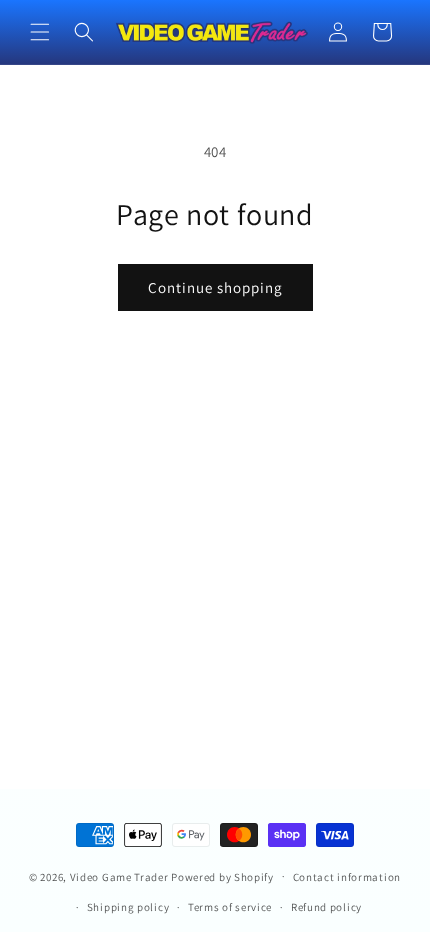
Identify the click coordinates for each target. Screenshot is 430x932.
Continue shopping (215, 287)
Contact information (347, 877)
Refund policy (326, 907)
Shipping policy (128, 907)
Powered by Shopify (222, 876)
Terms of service (230, 907)
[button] (40, 32)
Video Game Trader (119, 876)
